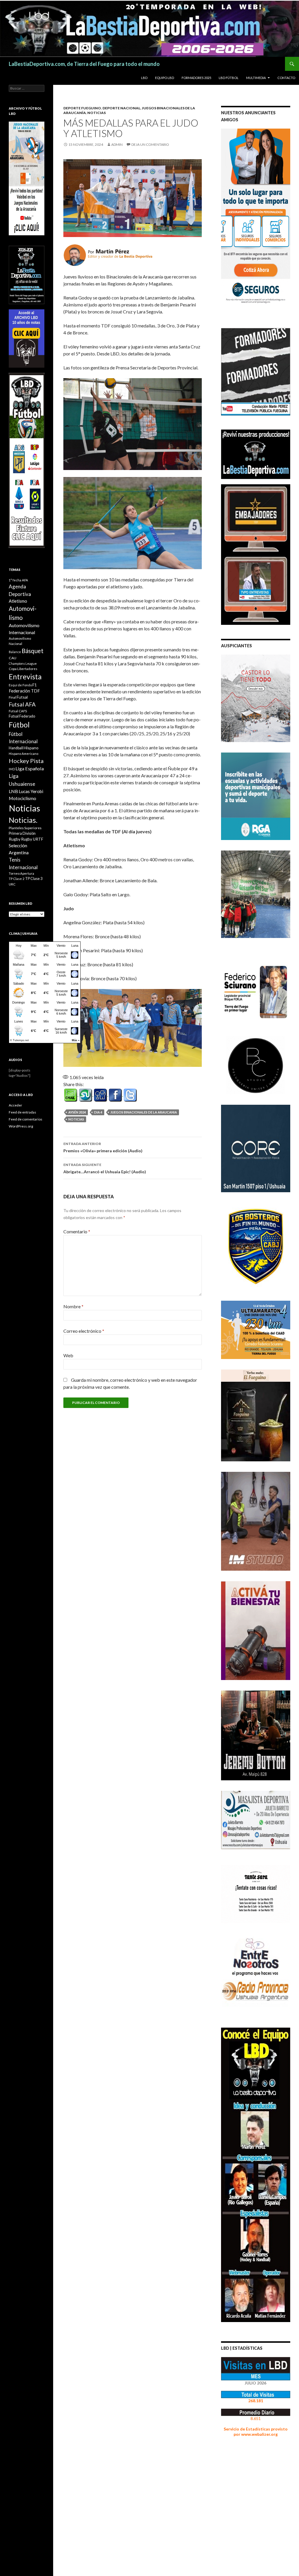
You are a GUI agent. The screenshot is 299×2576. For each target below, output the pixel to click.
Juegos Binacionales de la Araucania (144, 1112)
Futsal (22, 697)
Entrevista (25, 677)
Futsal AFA (22, 704)
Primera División (22, 833)
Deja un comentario (150, 144)
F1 (35, 685)
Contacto (286, 78)
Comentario (77, 1231)
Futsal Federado (22, 716)
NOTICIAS (97, 113)
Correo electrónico (84, 1331)
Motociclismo (22, 798)
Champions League (23, 663)
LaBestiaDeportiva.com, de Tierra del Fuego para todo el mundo (84, 64)
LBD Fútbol (229, 78)
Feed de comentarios (26, 1119)
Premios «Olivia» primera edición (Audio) (103, 1147)
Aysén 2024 (77, 1112)
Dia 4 (98, 1112)
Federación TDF (24, 691)
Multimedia (256, 78)
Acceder (15, 1105)
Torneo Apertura (21, 873)
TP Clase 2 (17, 879)
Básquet (33, 651)
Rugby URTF (32, 839)
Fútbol (19, 725)
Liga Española (30, 768)
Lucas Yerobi (31, 791)
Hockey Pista (26, 761)
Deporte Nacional (121, 108)
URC (12, 884)
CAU (13, 658)
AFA (25, 580)
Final (12, 697)
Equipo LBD (165, 78)
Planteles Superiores (25, 828)
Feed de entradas (22, 1112)
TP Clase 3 (34, 879)
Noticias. (23, 820)
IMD (12, 769)
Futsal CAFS (18, 711)
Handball (16, 748)
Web (68, 1355)
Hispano (31, 748)
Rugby (15, 839)
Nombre (73, 1306)
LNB (13, 791)
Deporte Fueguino (82, 108)
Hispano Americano (24, 754)
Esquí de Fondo (20, 685)
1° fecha (15, 580)
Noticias (76, 1119)
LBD (144, 78)
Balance (15, 652)
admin (117, 144)
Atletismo (18, 601)
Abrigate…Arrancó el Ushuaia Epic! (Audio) (105, 1168)
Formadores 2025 (196, 78)
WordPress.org (21, 1126)
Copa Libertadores (23, 669)
